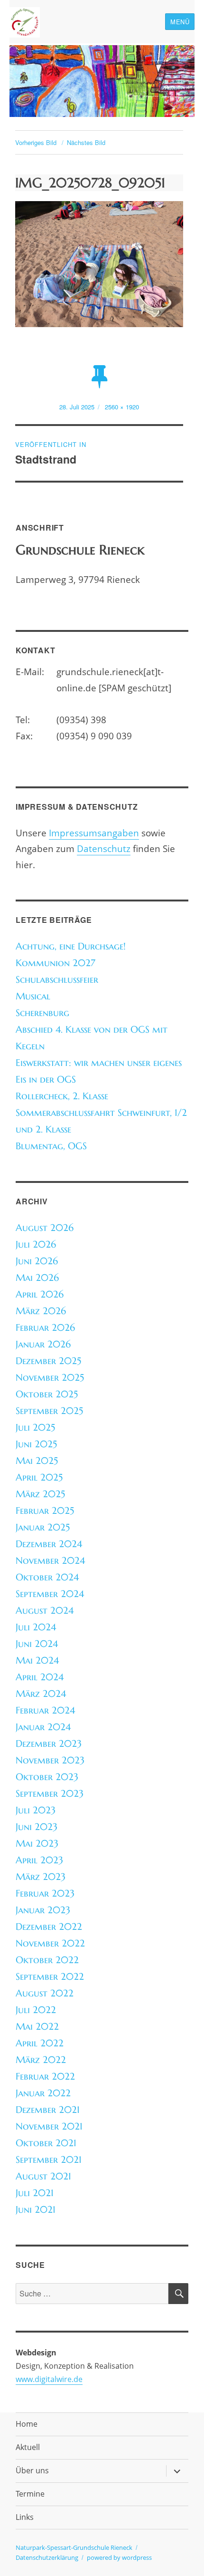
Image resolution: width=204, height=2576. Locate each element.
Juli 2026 (36, 1244)
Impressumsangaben (94, 833)
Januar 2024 (43, 1727)
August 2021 (43, 2176)
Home (27, 2424)
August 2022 (45, 1993)
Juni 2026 (37, 1261)
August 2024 (45, 1611)
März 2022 (41, 2060)
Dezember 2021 (48, 2110)
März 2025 (40, 1494)
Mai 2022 (37, 2027)
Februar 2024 (45, 1710)
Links (25, 2517)
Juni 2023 (37, 1827)
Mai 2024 (37, 1661)
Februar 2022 (45, 2077)
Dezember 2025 (48, 1361)
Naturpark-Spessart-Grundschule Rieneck (74, 2547)
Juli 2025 (35, 1428)
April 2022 (40, 2043)
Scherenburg (42, 1013)
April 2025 (39, 1477)
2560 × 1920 (122, 407)
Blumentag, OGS (51, 1146)
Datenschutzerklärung (47, 2557)
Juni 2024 (37, 1644)
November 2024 (50, 1561)
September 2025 (49, 1411)
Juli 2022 (36, 2010)
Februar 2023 (45, 1893)
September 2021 (49, 2160)
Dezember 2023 (49, 1744)
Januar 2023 (43, 1910)
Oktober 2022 (47, 1960)
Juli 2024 (36, 1627)
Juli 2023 (36, 1810)
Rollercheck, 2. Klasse (62, 1096)
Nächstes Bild (86, 142)
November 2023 (50, 1760)
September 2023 (50, 1794)
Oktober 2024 (47, 1577)
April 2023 (39, 1860)
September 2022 (50, 1977)
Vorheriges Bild (36, 142)
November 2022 (50, 1943)
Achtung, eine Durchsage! (71, 946)
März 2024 (41, 1694)
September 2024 (50, 1594)
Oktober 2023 (47, 1777)
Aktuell (28, 2447)
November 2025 (50, 1378)
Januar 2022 (43, 2093)
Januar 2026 (43, 1344)
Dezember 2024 (49, 1544)
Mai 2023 (37, 1844)
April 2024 (40, 1677)
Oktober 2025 (47, 1394)
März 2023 (41, 1877)
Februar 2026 (45, 1328)
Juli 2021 (35, 2193)
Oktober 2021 (46, 2143)
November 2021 (49, 2126)
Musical (33, 996)
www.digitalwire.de (49, 2379)
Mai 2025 (37, 1461)
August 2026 (45, 1228)
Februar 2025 (45, 1511)
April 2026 (40, 1294)
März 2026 (41, 1311)
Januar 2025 (43, 1527)
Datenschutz (104, 848)
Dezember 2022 (49, 1927)
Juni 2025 (36, 1444)
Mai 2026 (37, 1278)
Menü (180, 22)
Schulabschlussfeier (57, 980)
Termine (30, 2494)
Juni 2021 (36, 2210)
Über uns (32, 2470)
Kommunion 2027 (56, 963)
